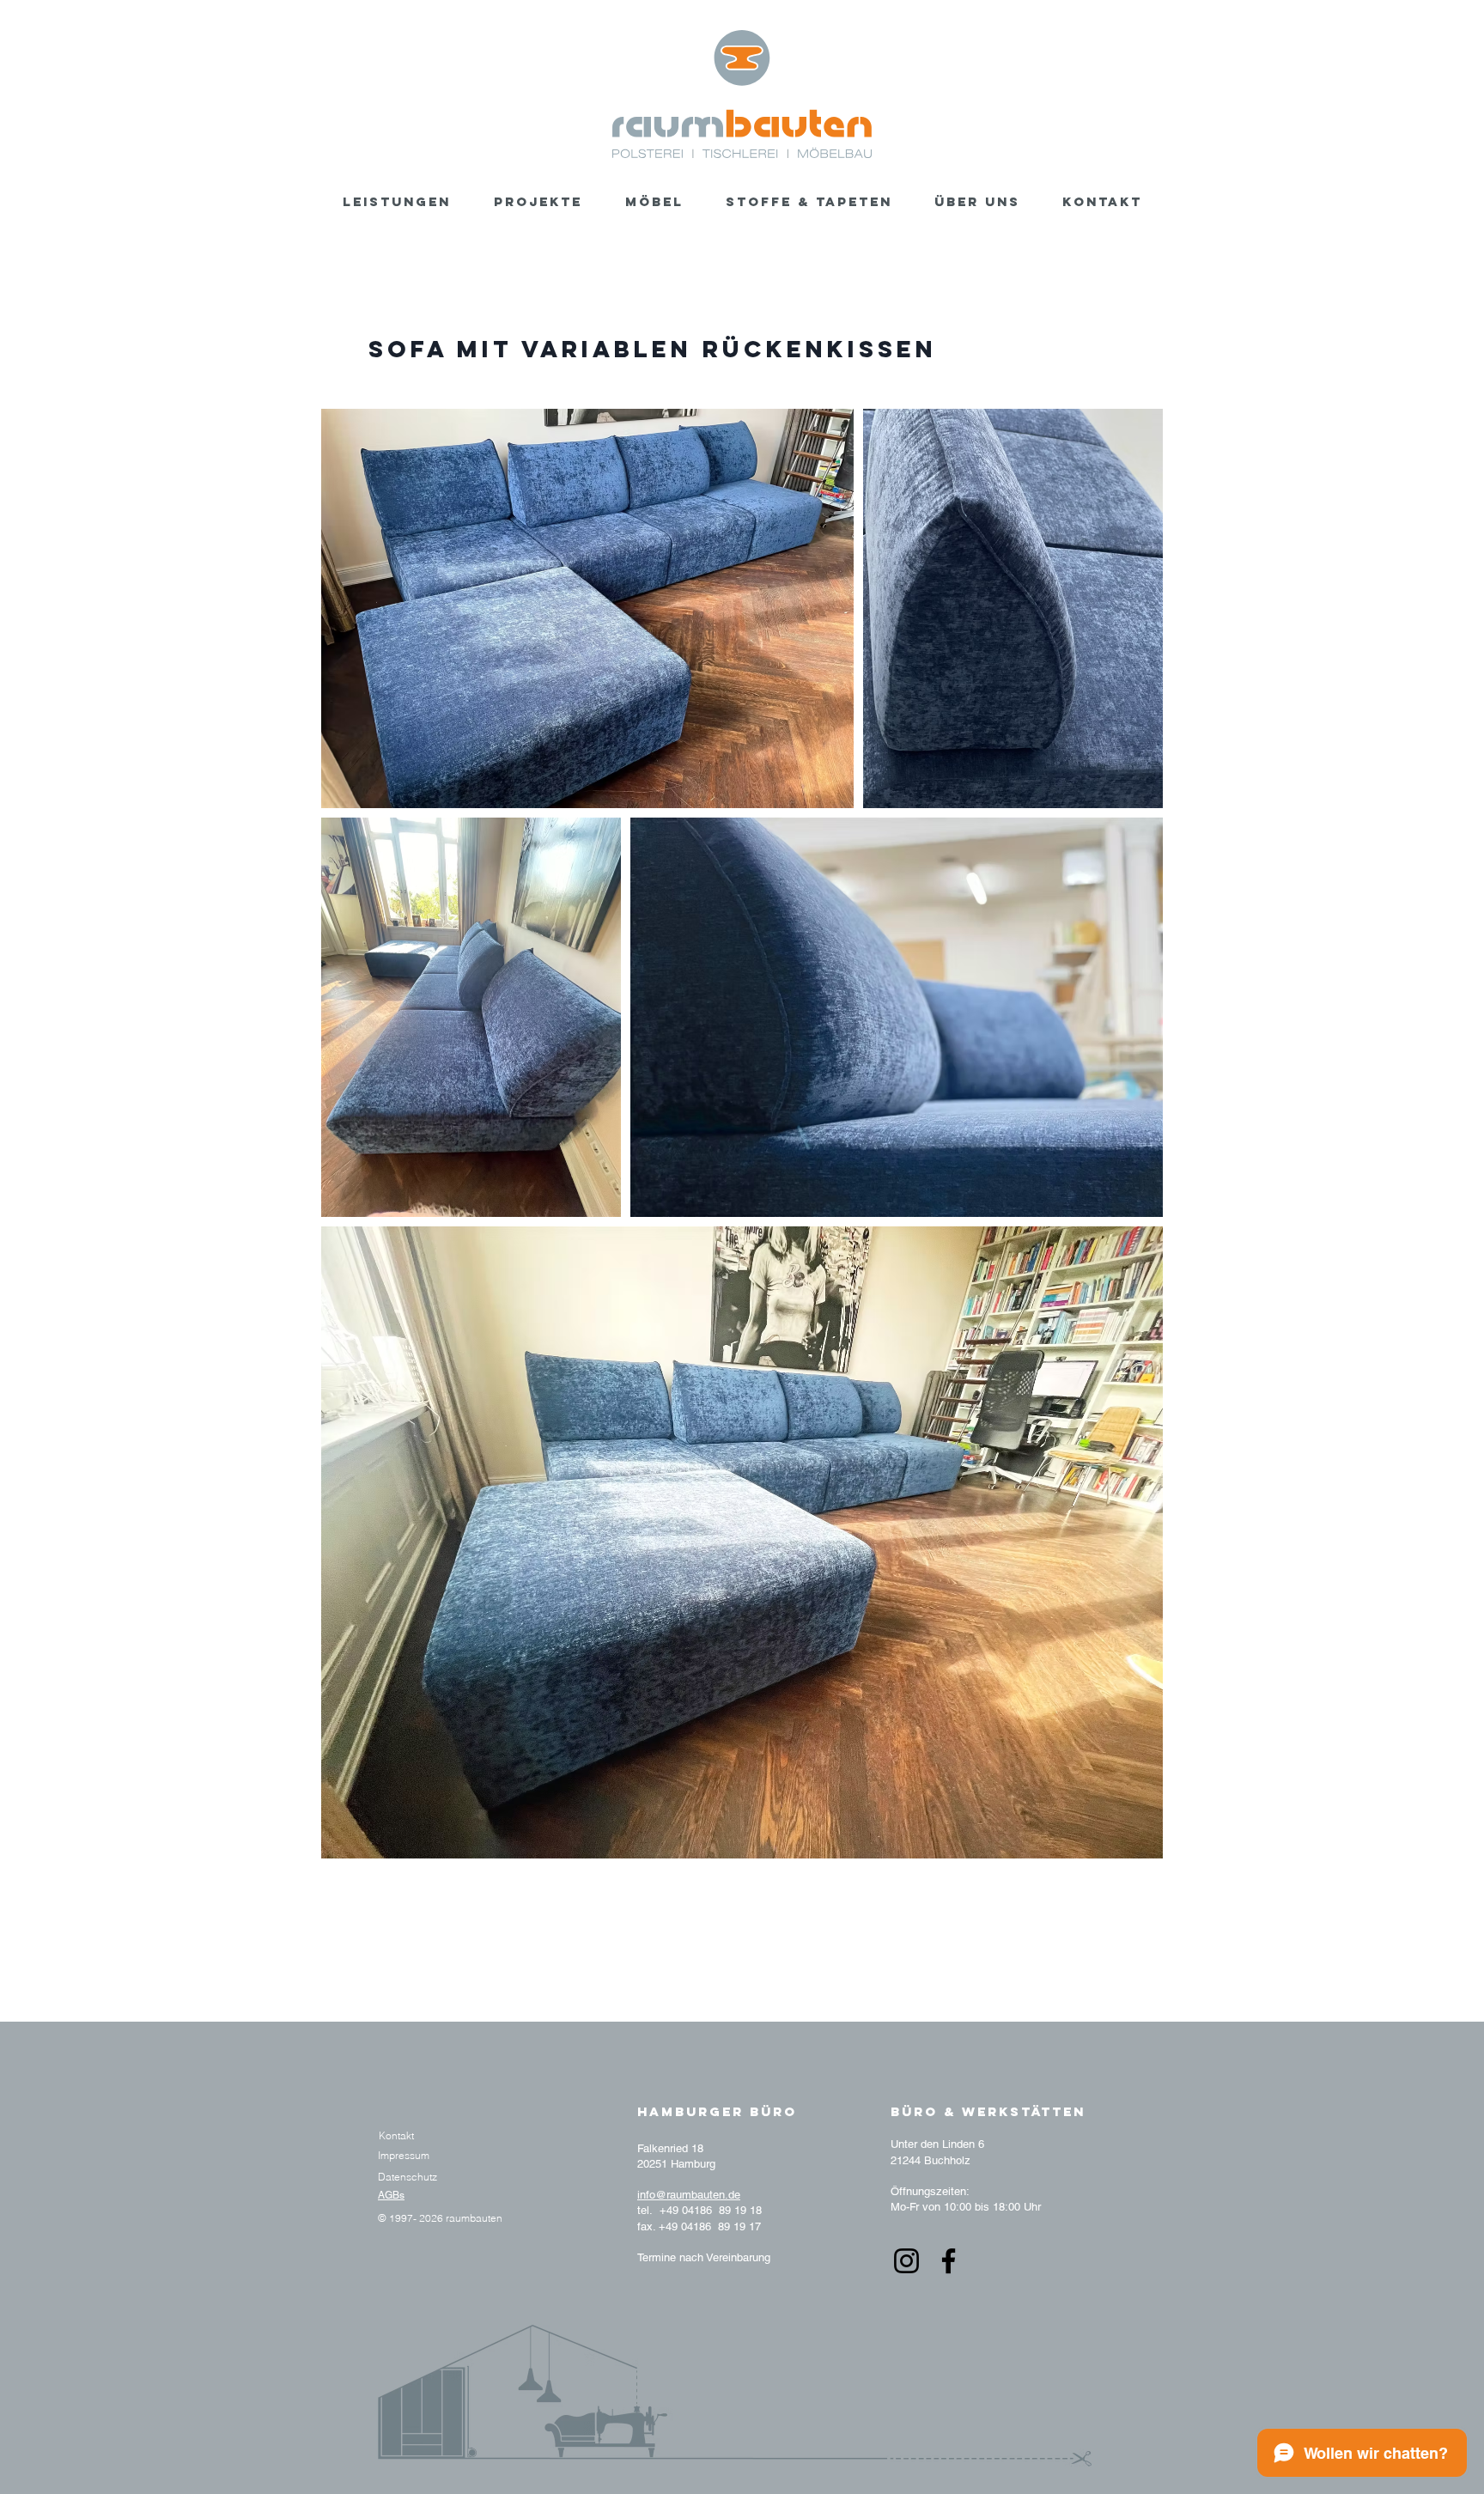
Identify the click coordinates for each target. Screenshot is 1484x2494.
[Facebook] (949, 2261)
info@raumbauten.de (689, 2195)
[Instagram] (906, 2261)
